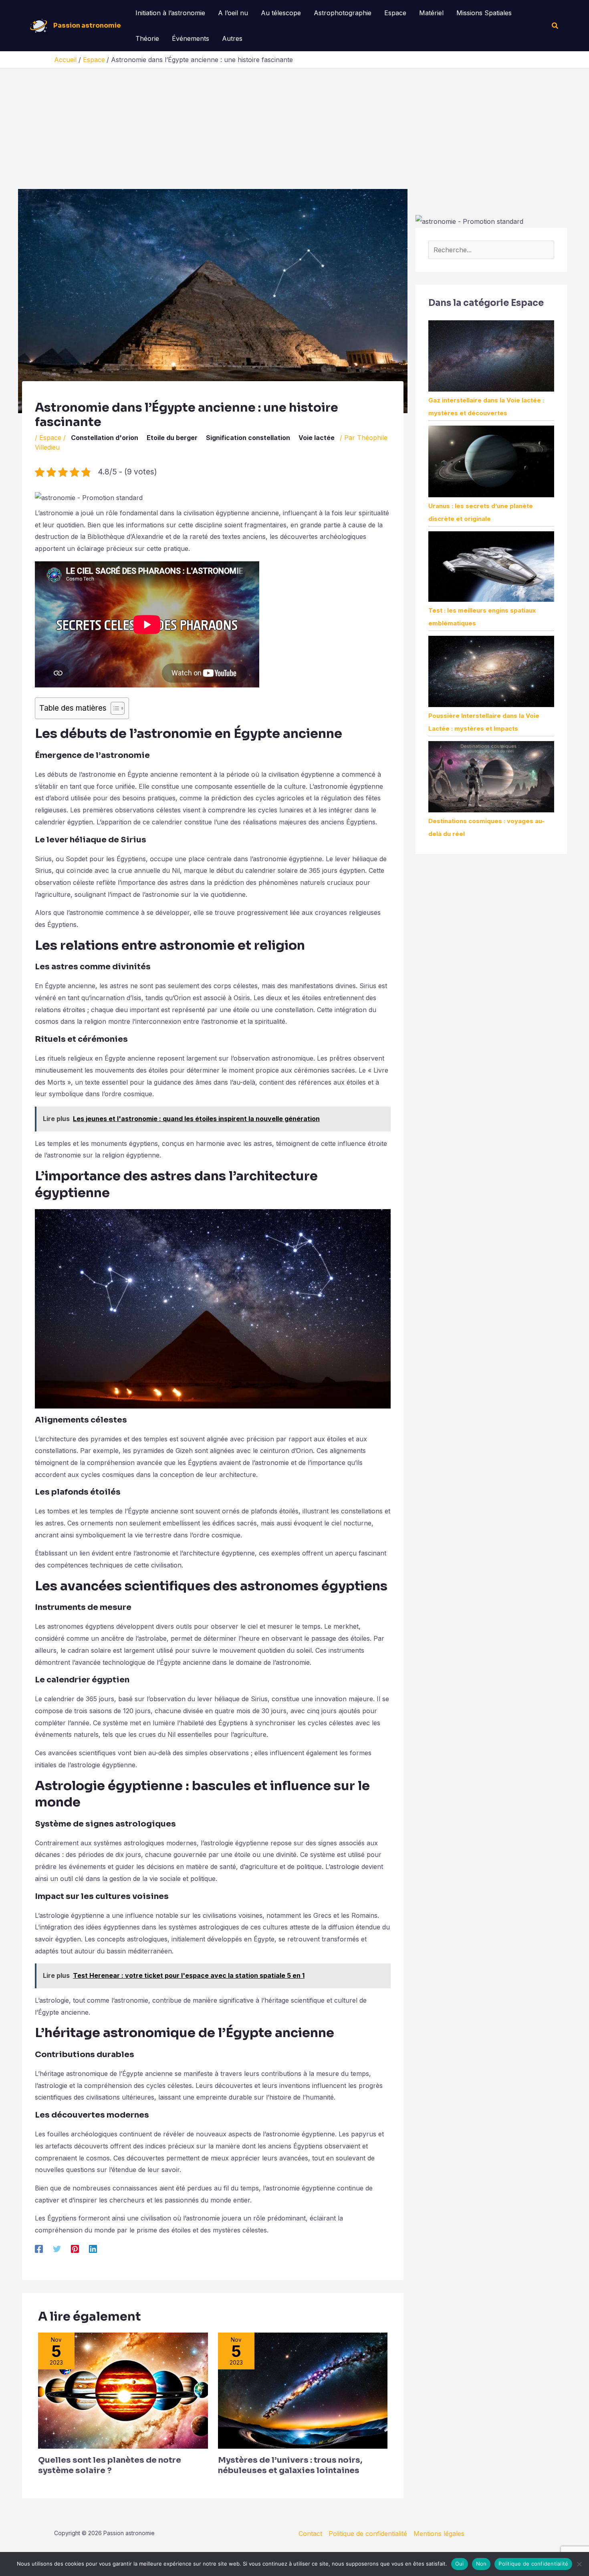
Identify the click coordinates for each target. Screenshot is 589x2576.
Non (481, 2564)
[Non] (579, 2564)
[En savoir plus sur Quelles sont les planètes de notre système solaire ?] (123, 2390)
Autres (232, 38)
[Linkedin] (93, 2249)
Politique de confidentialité (368, 2534)
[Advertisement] (294, 129)
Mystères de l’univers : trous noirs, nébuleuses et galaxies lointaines (290, 2465)
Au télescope (281, 13)
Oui (460, 2564)
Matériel (431, 13)
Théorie (147, 38)
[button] (555, 26)
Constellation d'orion (105, 438)
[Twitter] (57, 2249)
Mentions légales (439, 2534)
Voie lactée (317, 438)
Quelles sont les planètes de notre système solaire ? (110, 2465)
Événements (191, 38)
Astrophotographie (343, 13)
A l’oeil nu (233, 13)
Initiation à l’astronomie (170, 13)
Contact (310, 2534)
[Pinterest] (75, 2249)
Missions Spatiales (484, 13)
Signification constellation (248, 438)
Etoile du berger (172, 438)
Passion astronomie (87, 25)
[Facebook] (39, 2249)
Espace (395, 13)
